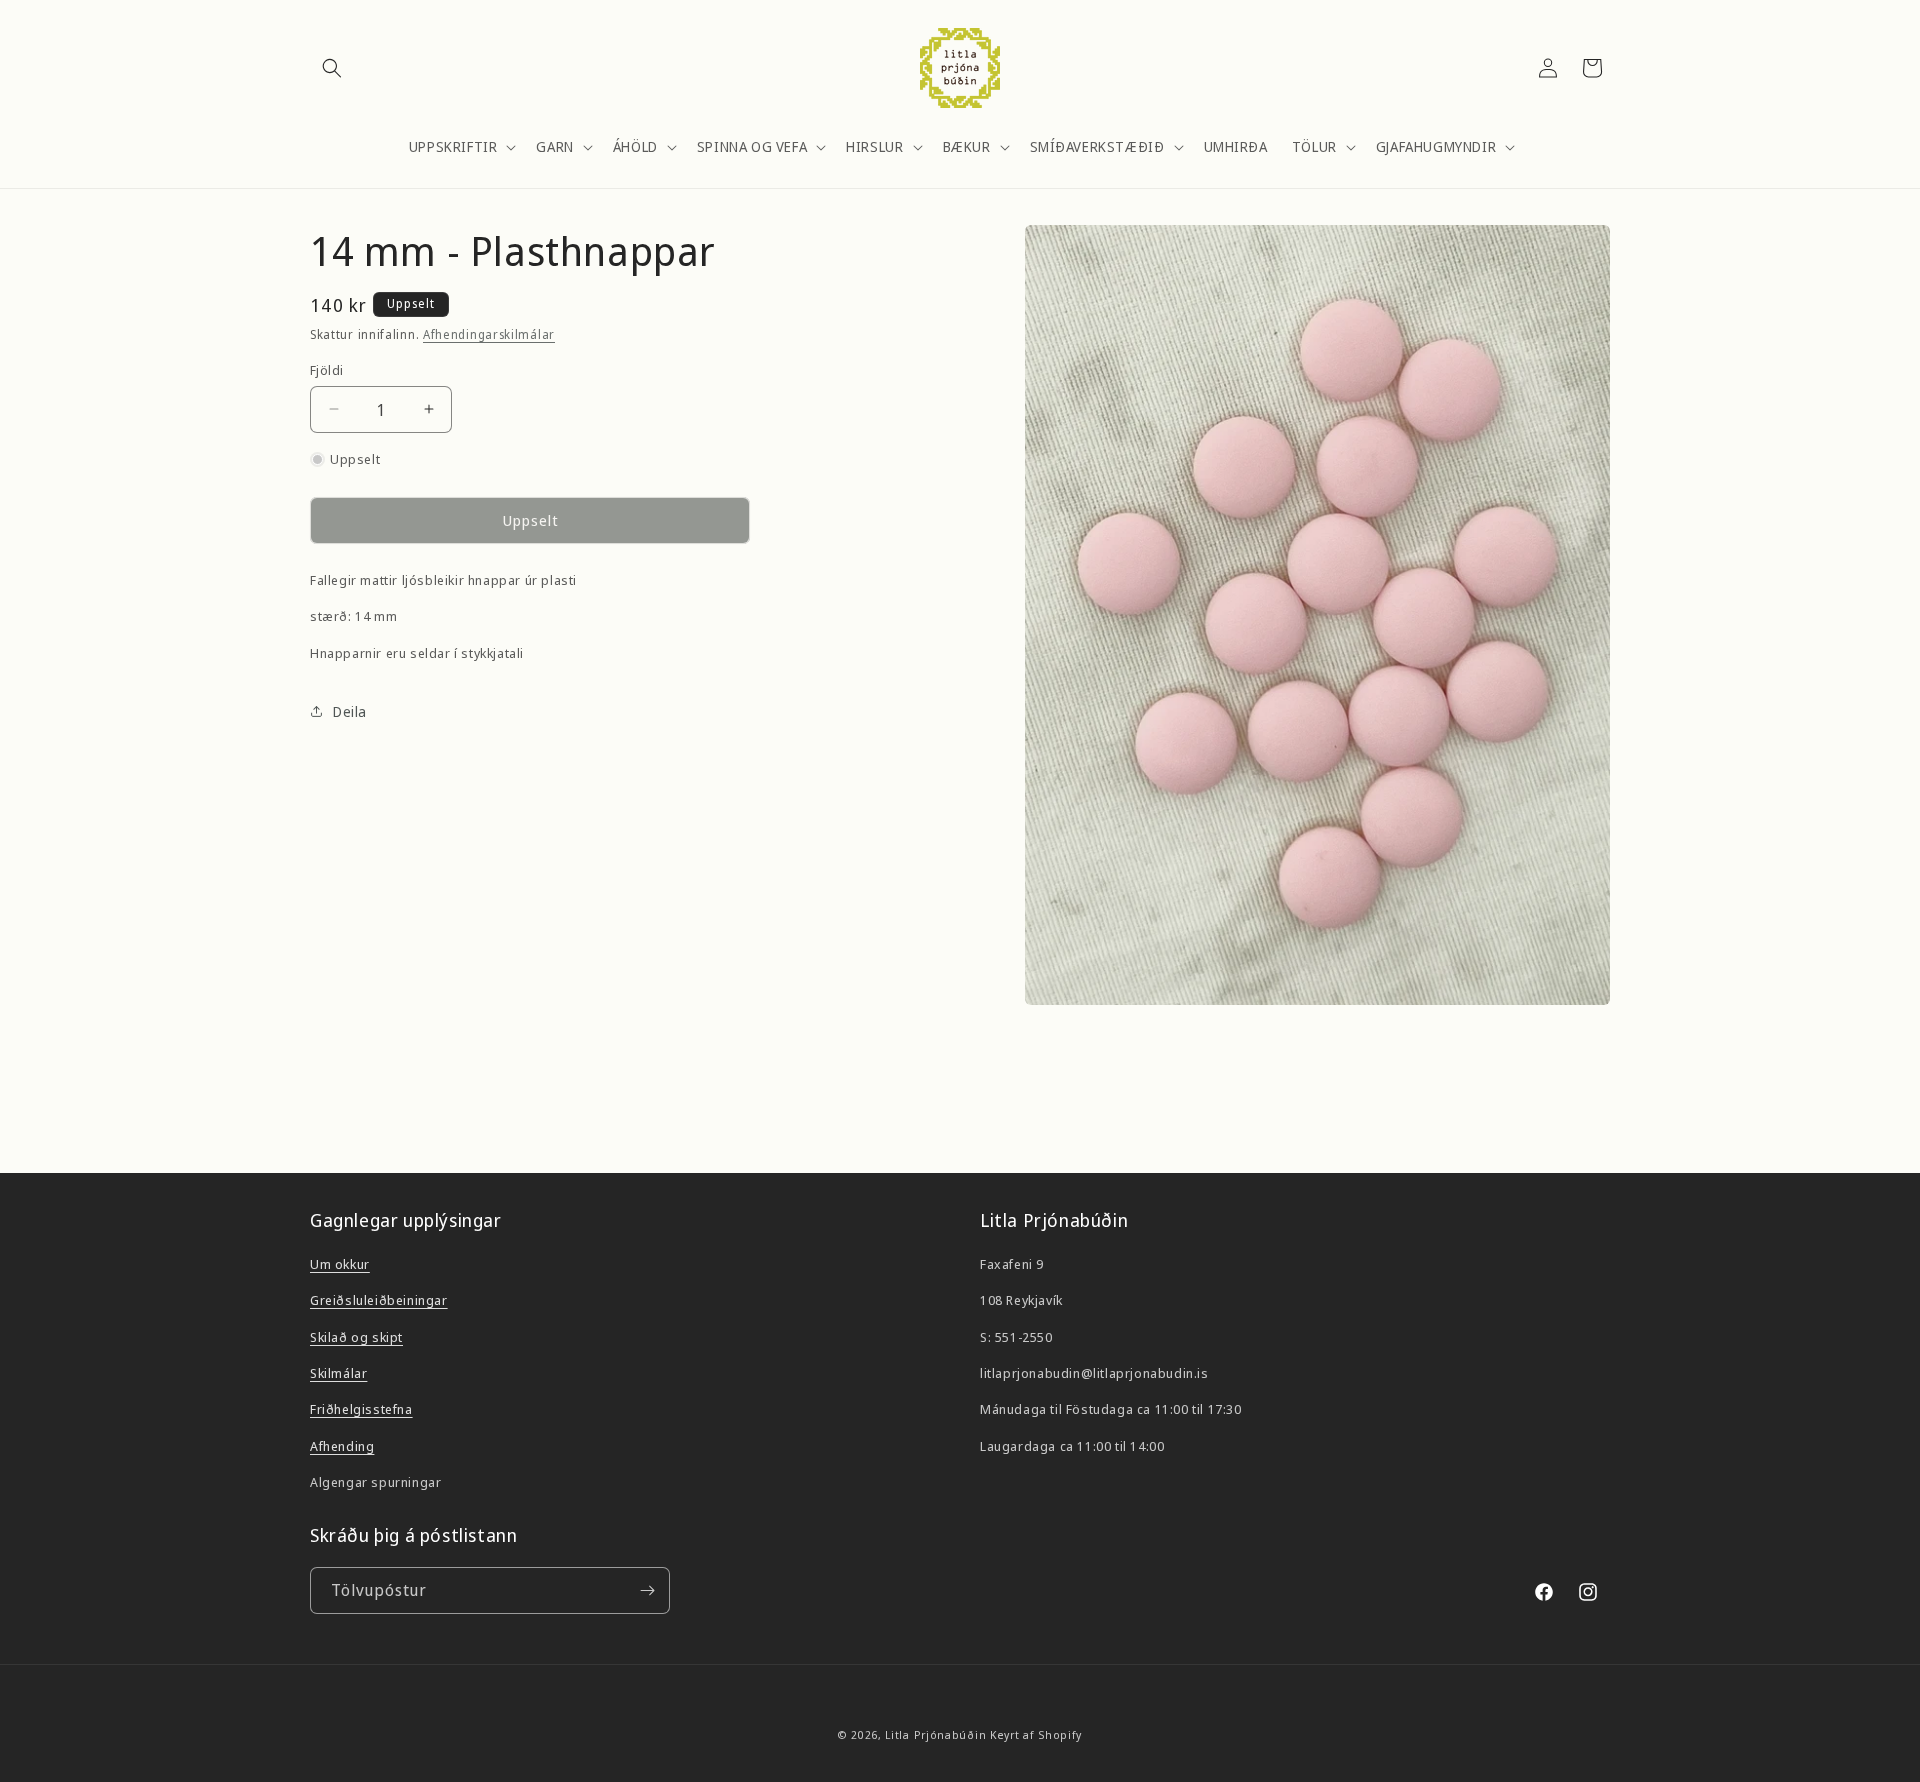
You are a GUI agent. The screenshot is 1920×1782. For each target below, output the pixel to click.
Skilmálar (338, 1372)
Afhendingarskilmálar (489, 334)
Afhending (342, 1445)
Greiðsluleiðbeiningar (379, 1299)
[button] (332, 68)
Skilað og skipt (356, 1336)
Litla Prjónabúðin (935, 1734)
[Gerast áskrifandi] (647, 1590)
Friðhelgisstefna (361, 1409)
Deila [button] (350, 711)
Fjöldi (326, 369)
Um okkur (340, 1263)
